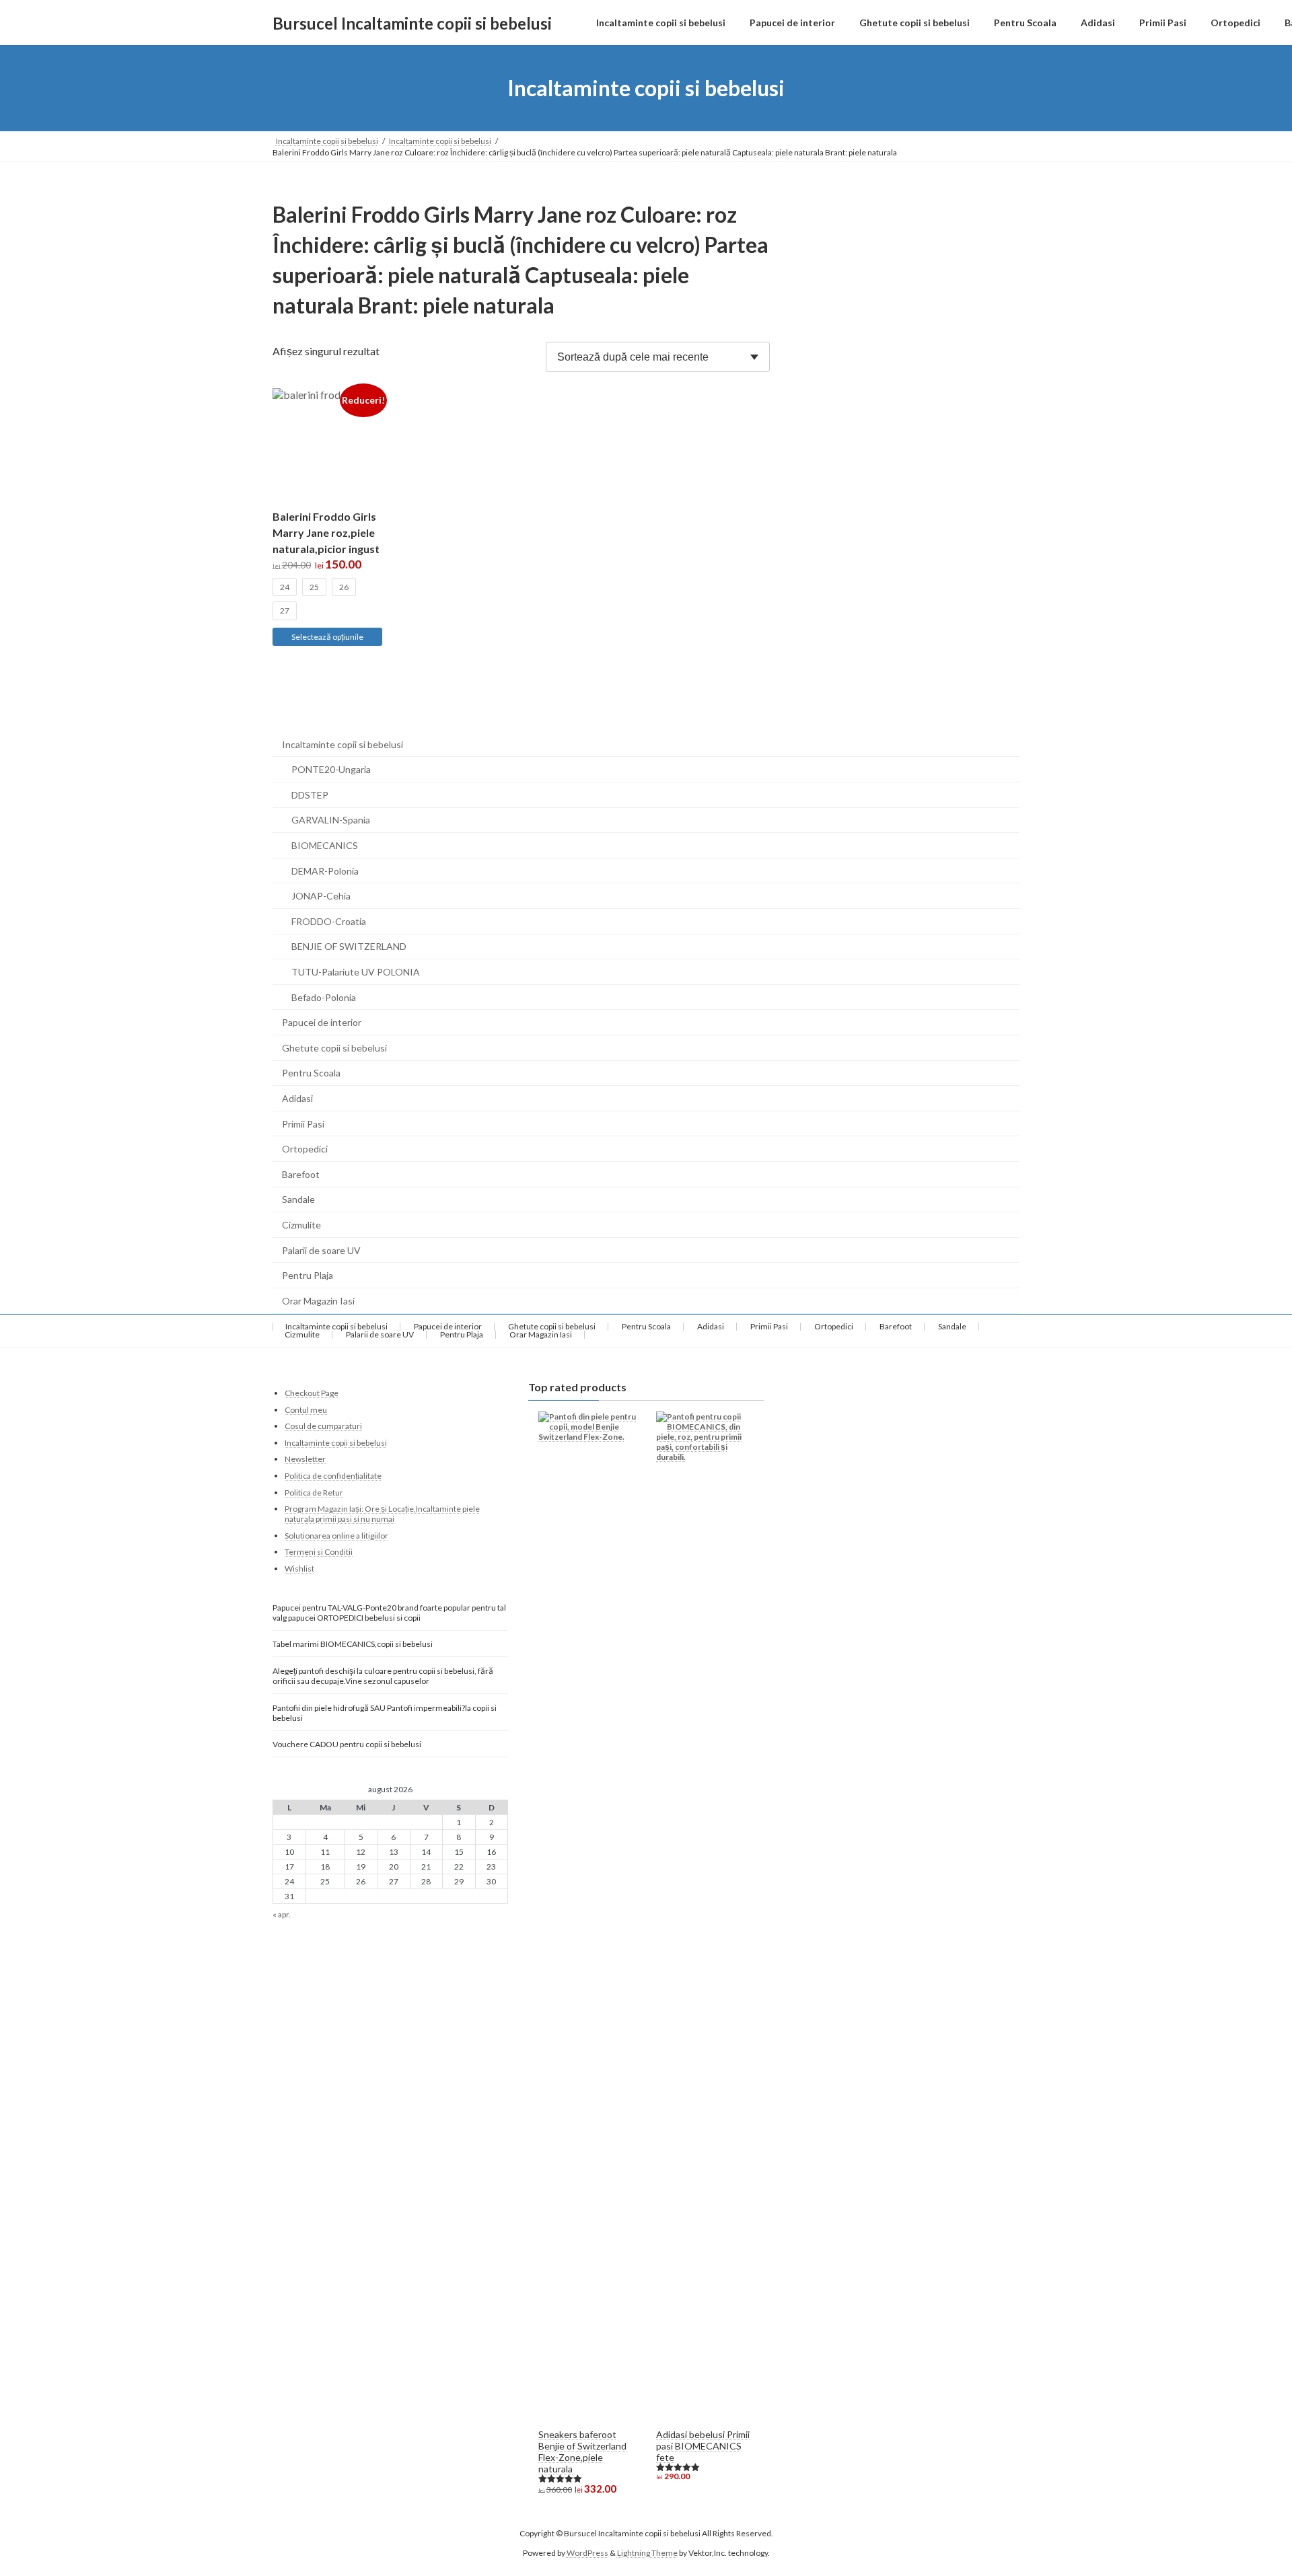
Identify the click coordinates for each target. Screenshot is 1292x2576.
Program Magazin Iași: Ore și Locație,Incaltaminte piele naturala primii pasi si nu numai (382, 1514)
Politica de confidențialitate (333, 1475)
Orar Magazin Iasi (318, 1301)
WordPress (587, 2552)
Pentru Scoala (311, 1073)
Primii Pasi (303, 1124)
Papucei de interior (322, 1022)
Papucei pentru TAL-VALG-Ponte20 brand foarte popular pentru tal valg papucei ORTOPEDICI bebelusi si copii (389, 1613)
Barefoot (301, 1174)
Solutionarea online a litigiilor (336, 1535)
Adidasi (297, 1098)
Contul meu (306, 1409)
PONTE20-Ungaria (331, 769)
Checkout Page (312, 1393)
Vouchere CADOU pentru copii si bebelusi (347, 1743)
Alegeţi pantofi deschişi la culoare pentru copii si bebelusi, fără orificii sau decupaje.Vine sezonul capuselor (383, 1675)
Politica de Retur (314, 1492)
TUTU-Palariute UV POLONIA (356, 972)
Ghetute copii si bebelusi (334, 1048)
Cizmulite (301, 1225)
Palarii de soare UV (321, 1250)
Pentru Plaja (308, 1275)
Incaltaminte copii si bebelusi (343, 744)
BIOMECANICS (325, 845)
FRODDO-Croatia (329, 921)
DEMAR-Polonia (325, 871)
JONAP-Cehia (321, 896)
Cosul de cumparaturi (323, 1426)
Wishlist (299, 1568)
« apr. (282, 1914)
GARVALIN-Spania (331, 820)
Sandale (298, 1199)
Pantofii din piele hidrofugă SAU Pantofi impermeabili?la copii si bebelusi (385, 1713)
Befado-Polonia (324, 997)
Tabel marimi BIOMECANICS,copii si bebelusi (353, 1643)
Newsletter (305, 1459)
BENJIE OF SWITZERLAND (349, 946)
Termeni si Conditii (319, 1552)
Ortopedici (305, 1149)
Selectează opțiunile (327, 637)
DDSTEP (310, 795)
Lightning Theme (647, 2552)
